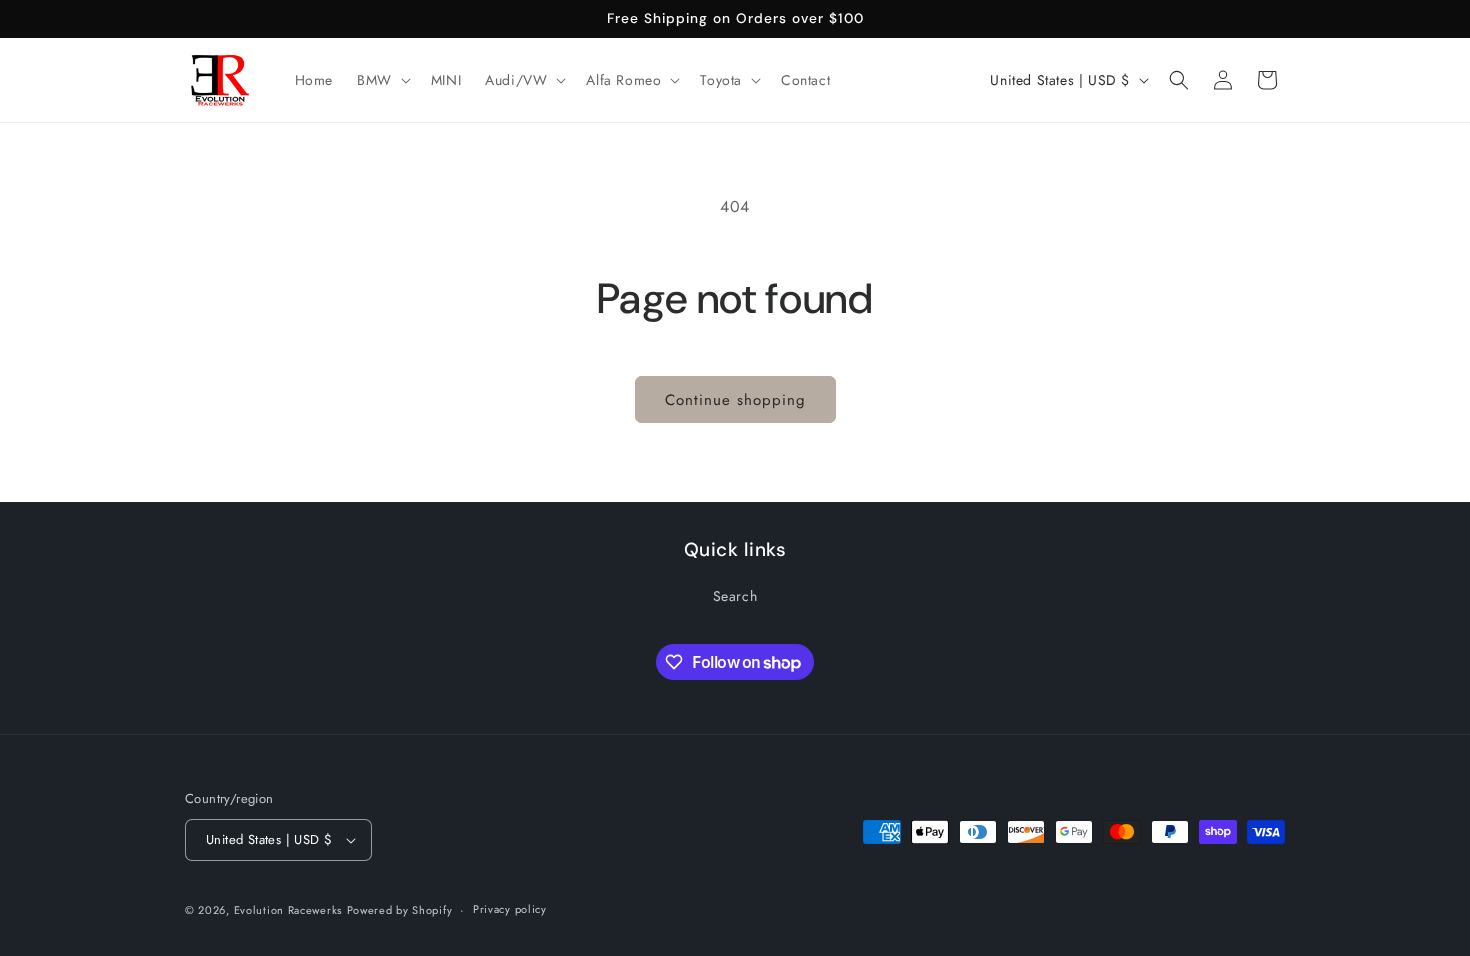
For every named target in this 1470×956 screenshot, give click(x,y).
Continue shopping (735, 400)
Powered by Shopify (400, 910)
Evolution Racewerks (288, 910)
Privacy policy (510, 909)
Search (735, 596)
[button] (382, 80)
